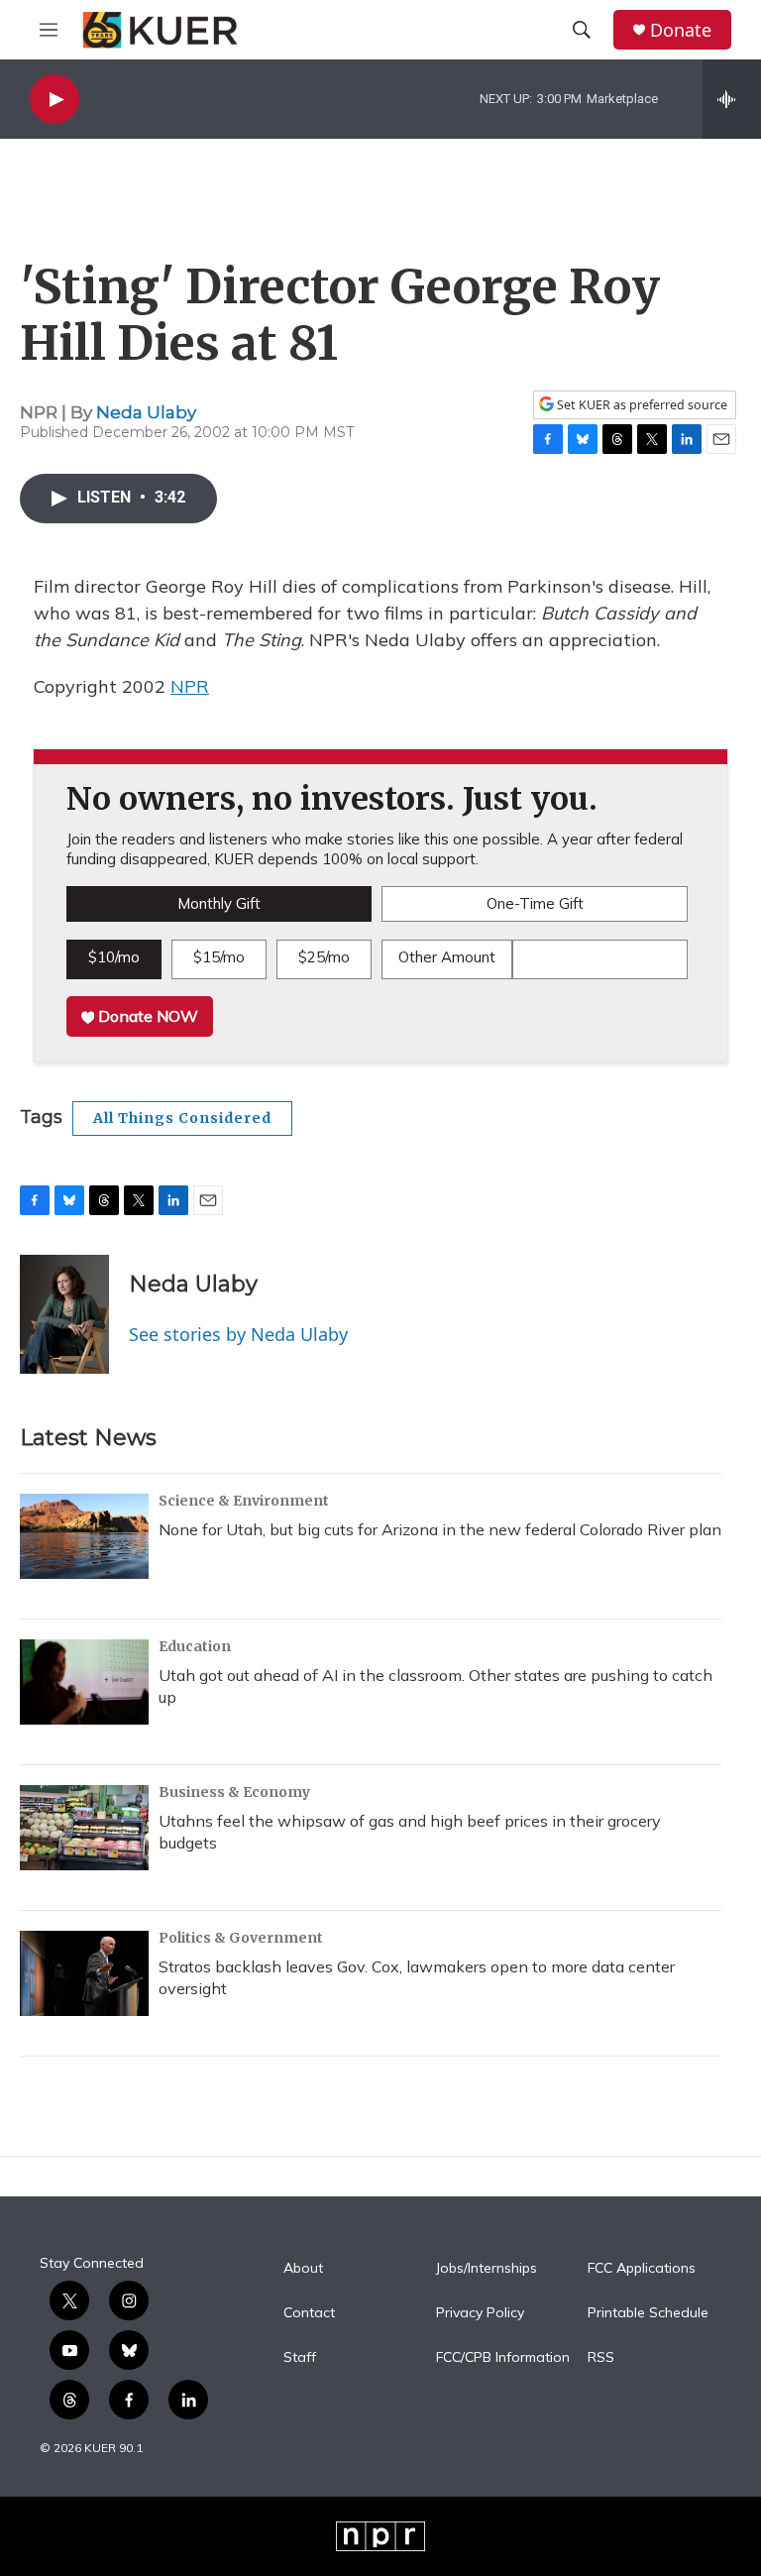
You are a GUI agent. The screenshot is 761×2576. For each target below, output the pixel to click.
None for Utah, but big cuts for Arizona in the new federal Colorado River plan (440, 1529)
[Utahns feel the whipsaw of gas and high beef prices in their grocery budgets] (84, 1828)
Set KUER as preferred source (641, 405)
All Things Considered (182, 1118)
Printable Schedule (648, 2313)
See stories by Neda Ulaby (238, 1334)
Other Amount (447, 957)
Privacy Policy (480, 2313)
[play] (54, 100)
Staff (300, 2358)
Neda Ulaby (146, 412)
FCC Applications (642, 2269)
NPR (190, 686)
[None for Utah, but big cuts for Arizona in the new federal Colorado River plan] (84, 1536)
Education (195, 1646)
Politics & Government (241, 1938)
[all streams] (732, 99)
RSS (601, 2358)
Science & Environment (244, 1501)
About (303, 2269)
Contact (309, 2313)
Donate (681, 30)
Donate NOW (146, 1016)
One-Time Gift (535, 903)
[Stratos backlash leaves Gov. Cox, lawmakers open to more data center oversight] (84, 1973)
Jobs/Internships (487, 2269)
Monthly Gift (219, 903)
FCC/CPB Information (503, 2358)
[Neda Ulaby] (64, 1314)
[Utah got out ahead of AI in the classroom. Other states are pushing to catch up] (84, 1682)
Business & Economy (234, 1792)
